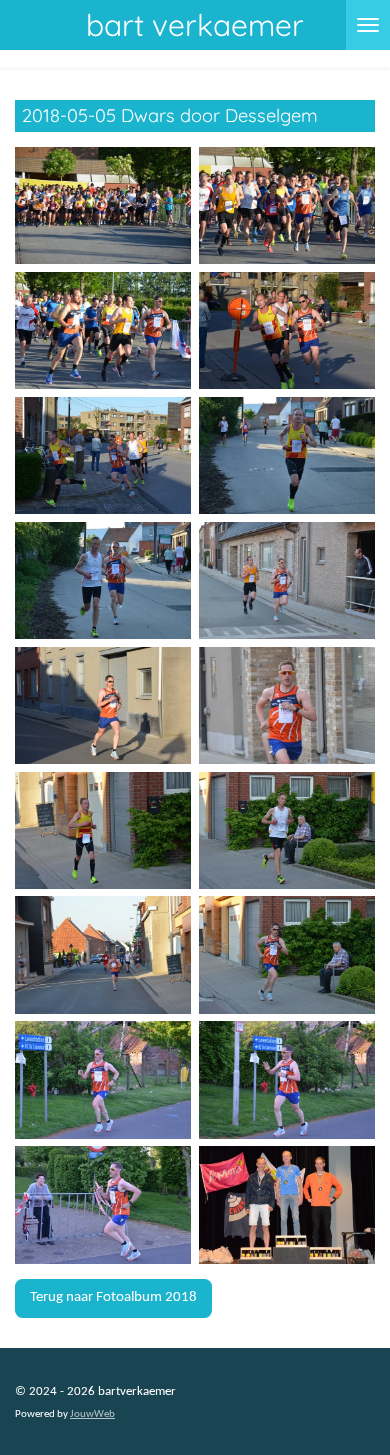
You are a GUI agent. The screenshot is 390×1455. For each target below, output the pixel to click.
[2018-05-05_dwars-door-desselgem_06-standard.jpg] (287, 455)
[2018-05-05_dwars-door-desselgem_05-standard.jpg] (103, 455)
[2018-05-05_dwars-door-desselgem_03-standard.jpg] (103, 330)
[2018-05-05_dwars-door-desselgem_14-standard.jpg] (287, 955)
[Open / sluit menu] (368, 25)
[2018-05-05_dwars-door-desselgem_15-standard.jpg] (103, 1080)
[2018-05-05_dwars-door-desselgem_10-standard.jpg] (287, 705)
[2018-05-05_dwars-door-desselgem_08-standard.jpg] (287, 580)
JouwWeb (92, 1414)
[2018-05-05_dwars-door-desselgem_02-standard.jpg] (287, 205)
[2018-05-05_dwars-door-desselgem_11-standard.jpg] (103, 830)
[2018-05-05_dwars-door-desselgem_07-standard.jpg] (103, 580)
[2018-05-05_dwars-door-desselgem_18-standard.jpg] (287, 1205)
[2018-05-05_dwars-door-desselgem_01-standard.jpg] (103, 205)
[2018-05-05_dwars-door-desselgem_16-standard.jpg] (287, 1080)
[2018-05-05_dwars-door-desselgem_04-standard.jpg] (287, 330)
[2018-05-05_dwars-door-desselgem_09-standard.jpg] (103, 705)
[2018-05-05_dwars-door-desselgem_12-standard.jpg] (287, 830)
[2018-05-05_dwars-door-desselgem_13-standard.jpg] (103, 955)
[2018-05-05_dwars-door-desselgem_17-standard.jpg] (103, 1205)
